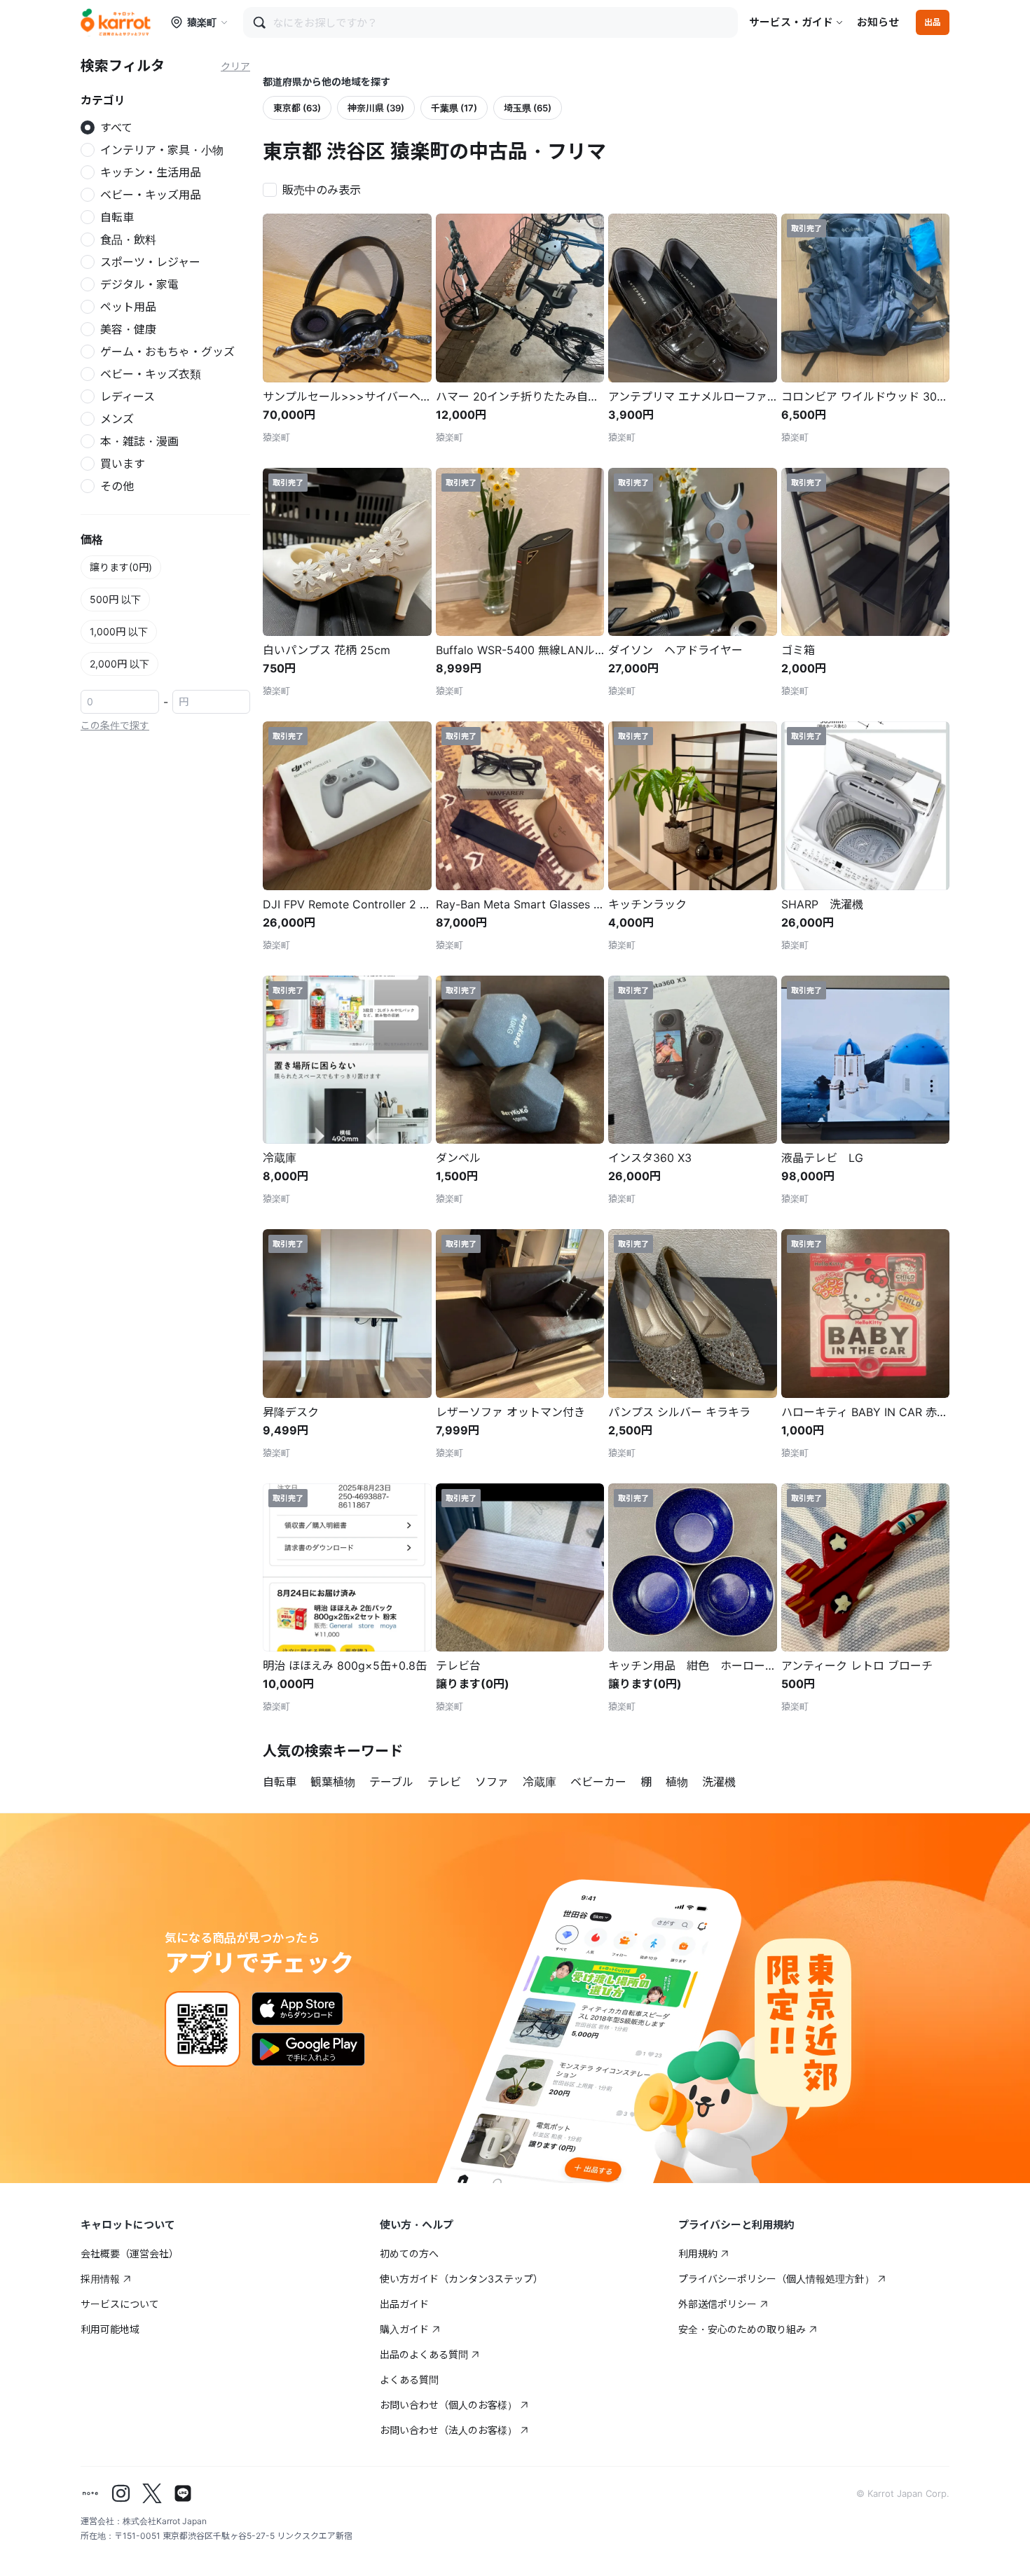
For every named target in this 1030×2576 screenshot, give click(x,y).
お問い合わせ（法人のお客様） (448, 2430)
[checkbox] (316, 188)
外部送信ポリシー (717, 2304)
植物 (677, 1782)
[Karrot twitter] (152, 2493)
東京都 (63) (297, 108)
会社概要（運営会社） (130, 2253)
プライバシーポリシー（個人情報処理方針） (776, 2279)
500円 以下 (115, 599)
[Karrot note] (90, 2493)
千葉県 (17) (454, 108)
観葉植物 (333, 1782)
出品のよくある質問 (424, 2354)
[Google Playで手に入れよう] (308, 2049)
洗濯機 (719, 1782)
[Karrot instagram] (121, 2493)
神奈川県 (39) (376, 108)
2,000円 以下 (119, 664)
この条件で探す (115, 725)
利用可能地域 (110, 2329)
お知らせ (878, 22)
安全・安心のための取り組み (742, 2329)
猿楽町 (202, 22)
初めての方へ (409, 2253)
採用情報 (100, 2279)
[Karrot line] (183, 2493)
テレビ (444, 1782)
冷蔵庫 (540, 1782)
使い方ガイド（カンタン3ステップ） (461, 2279)
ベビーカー (598, 1782)
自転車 (280, 1782)
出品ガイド (404, 2304)
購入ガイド (404, 2329)
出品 (933, 22)
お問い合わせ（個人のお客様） (448, 2405)
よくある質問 (409, 2380)
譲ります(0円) (121, 567)
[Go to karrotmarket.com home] (116, 22)
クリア (235, 66)
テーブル (391, 1782)
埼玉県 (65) (528, 108)
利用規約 (698, 2253)
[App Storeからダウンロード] (297, 2009)
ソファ (492, 1782)
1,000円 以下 (119, 631)
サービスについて (120, 2304)
